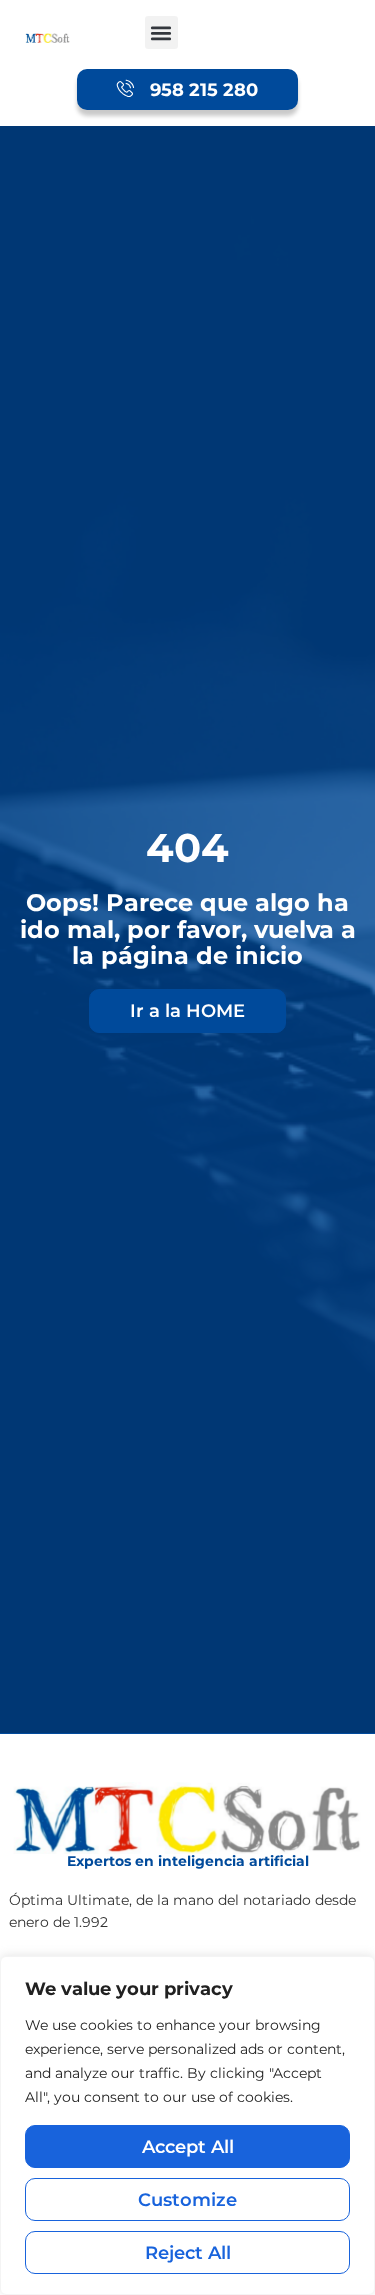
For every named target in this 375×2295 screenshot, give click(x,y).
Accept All (188, 2146)
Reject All (188, 2252)
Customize (187, 2199)
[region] (187, 2125)
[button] (161, 32)
